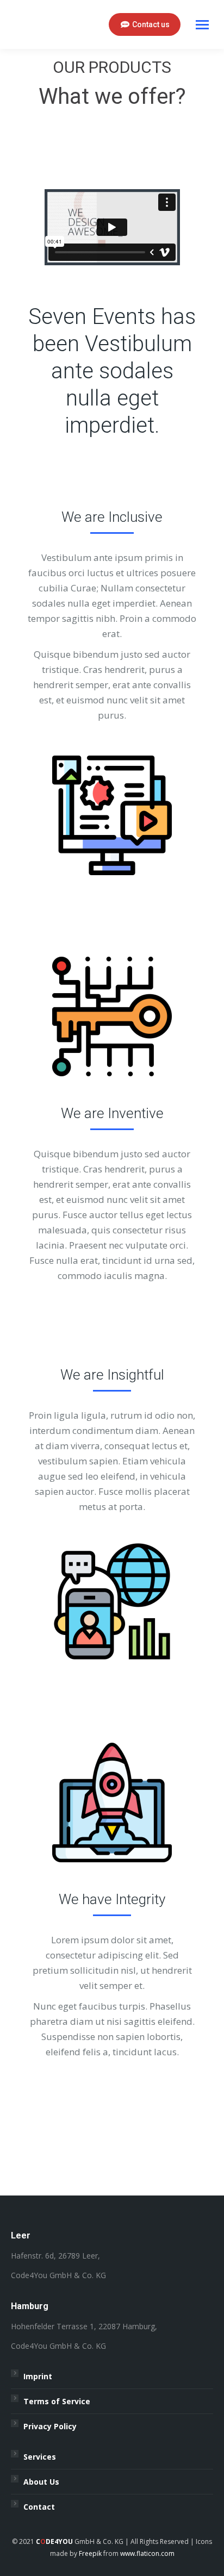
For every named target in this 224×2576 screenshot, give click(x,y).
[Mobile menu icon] (202, 25)
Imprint (38, 2376)
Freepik (90, 2553)
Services (40, 2457)
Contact (39, 2507)
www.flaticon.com (147, 2553)
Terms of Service (57, 2401)
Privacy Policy (50, 2426)
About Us (41, 2482)
